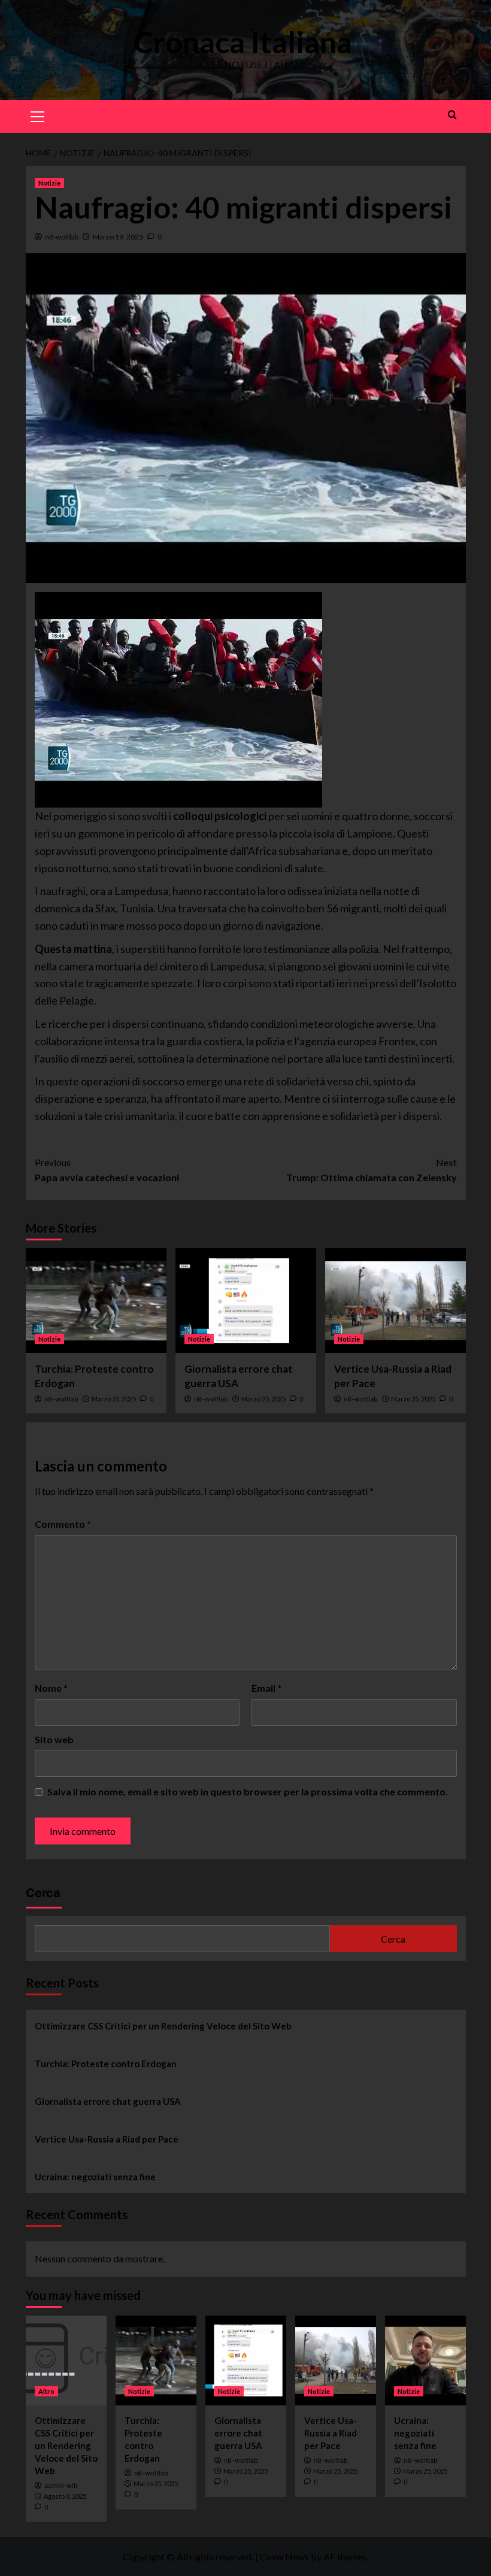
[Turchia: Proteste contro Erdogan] (96, 1301)
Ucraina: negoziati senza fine (95, 2177)
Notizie (49, 183)
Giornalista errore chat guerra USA (108, 2101)
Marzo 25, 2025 (114, 1399)
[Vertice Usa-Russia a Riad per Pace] (395, 1301)
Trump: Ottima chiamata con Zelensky (372, 1170)
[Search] (452, 115)
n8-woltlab (62, 237)
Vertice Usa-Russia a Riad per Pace (107, 2139)
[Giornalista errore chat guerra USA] (246, 1301)
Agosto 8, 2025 (65, 2496)
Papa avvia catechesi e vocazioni (107, 1170)
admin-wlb (61, 2486)
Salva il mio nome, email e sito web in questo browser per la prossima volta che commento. (248, 1791)
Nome (51, 1688)
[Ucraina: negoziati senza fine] (425, 2360)
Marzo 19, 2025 (118, 237)
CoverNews (284, 2557)
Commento (63, 1524)
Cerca (43, 1893)
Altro (46, 2391)
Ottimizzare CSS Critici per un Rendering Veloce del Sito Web (163, 2026)
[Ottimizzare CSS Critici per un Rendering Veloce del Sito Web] (66, 2360)
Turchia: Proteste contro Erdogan (106, 2064)
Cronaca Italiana (243, 42)
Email (266, 1688)
